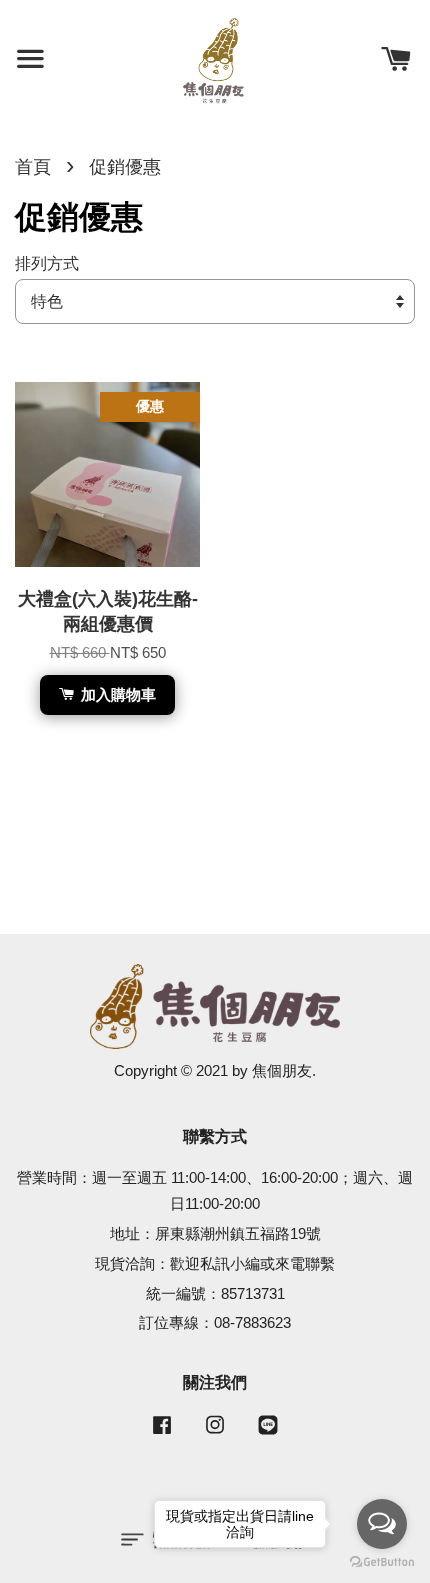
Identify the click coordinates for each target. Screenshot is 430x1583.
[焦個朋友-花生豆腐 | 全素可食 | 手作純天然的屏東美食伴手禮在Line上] (268, 1433)
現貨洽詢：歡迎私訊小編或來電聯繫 (215, 1263)
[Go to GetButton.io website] (382, 1562)
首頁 (33, 167)
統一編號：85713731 (215, 1293)
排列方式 (47, 263)
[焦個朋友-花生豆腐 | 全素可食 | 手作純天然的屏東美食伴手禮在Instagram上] (215, 1433)
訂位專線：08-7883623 (215, 1322)
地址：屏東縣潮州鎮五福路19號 (215, 1233)
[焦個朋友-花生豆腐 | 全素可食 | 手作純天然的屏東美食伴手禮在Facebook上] (162, 1433)
